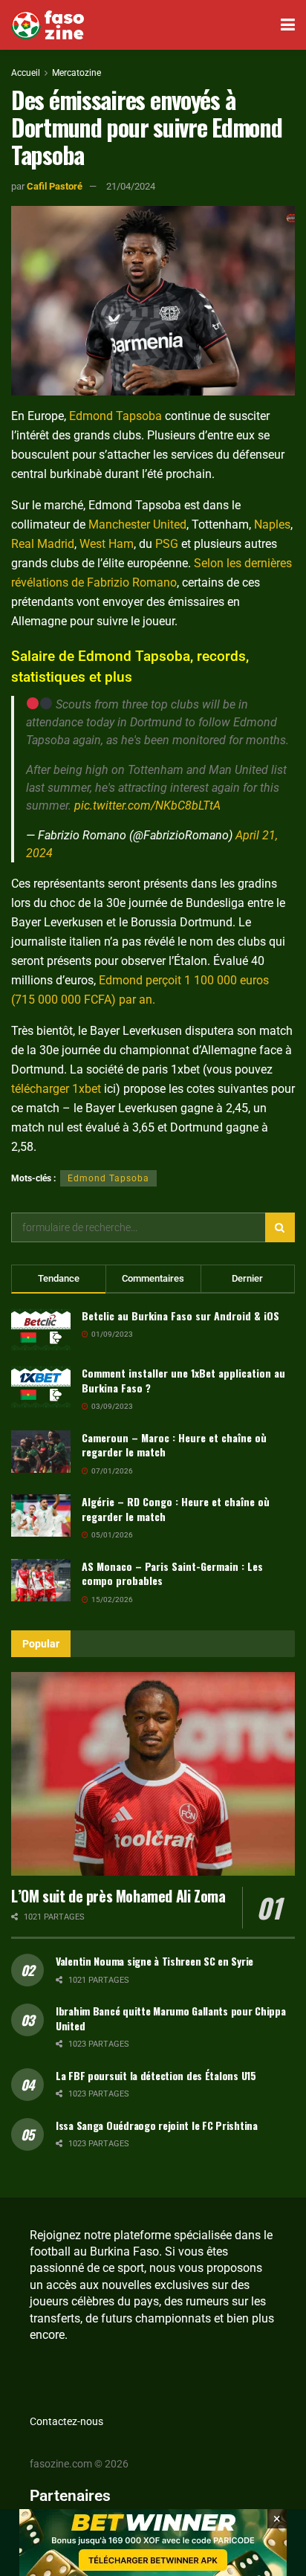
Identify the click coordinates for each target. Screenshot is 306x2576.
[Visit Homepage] (48, 25)
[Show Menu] (288, 25)
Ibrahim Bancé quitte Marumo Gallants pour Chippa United (171, 2018)
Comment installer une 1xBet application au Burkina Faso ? (183, 1380)
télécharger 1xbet (56, 1089)
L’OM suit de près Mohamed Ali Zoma (118, 1896)
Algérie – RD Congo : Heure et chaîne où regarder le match (176, 1509)
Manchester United (137, 524)
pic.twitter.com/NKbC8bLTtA (147, 806)
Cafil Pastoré (55, 186)
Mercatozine (76, 73)
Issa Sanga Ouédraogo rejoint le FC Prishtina (157, 2125)
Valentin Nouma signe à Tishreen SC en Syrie (154, 1961)
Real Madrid (43, 544)
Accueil (26, 73)
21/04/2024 (131, 186)
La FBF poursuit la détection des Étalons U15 (156, 2075)
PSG (167, 544)
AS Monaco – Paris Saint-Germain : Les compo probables (172, 1573)
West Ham (107, 544)
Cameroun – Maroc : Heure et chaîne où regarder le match (174, 1445)
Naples (272, 524)
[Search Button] (280, 1227)
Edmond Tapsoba (115, 416)
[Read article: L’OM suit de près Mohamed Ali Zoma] (153, 1773)
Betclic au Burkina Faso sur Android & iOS (180, 1316)
